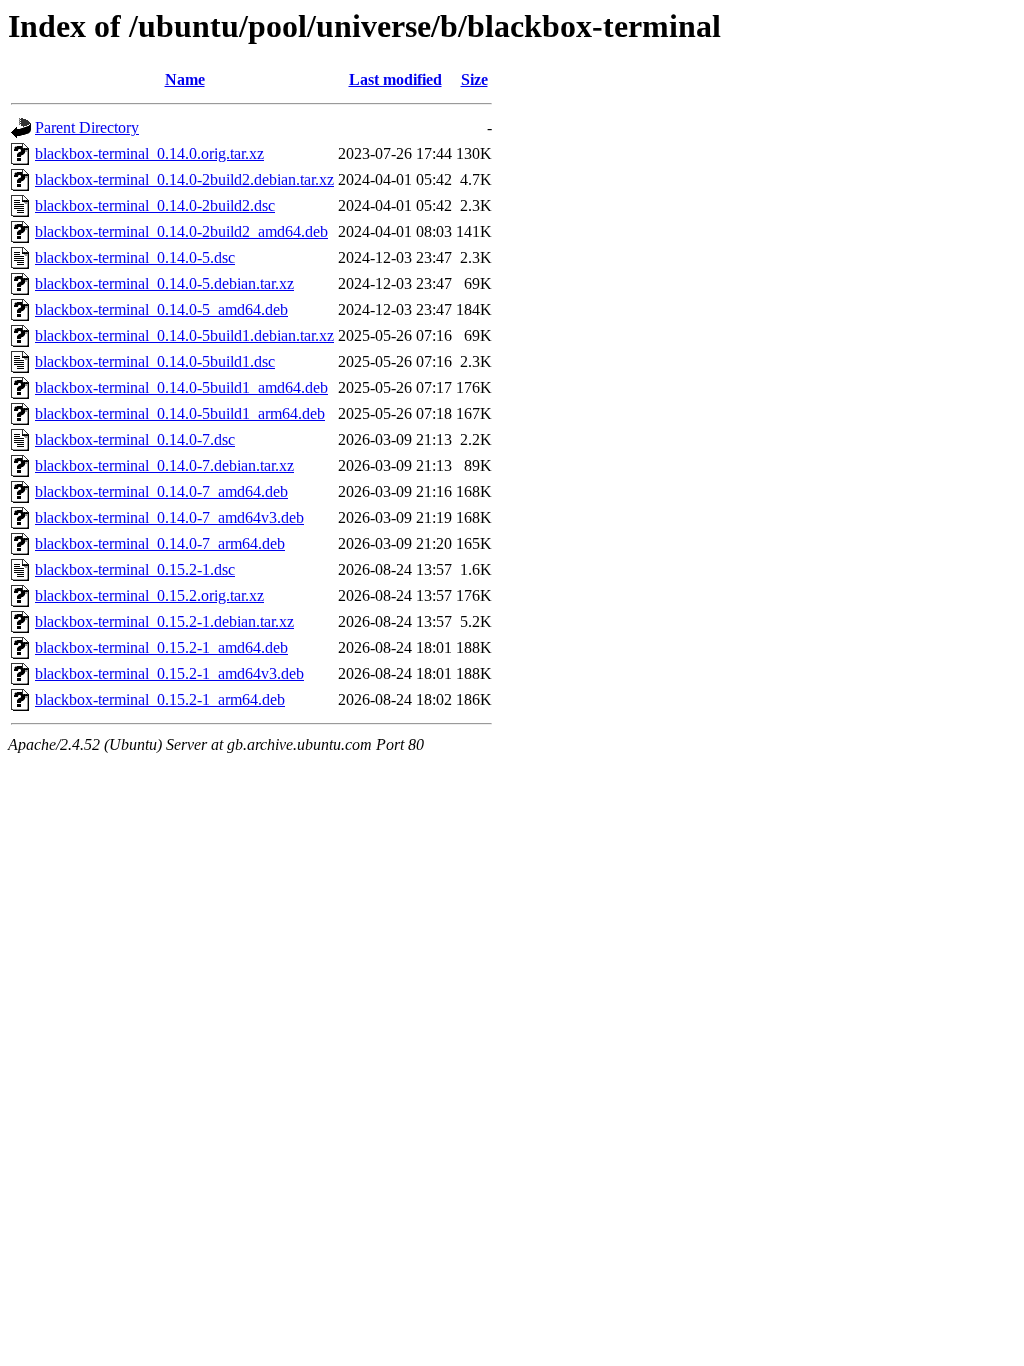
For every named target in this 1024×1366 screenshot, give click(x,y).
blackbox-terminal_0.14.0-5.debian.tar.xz (164, 283)
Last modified (395, 79)
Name (185, 79)
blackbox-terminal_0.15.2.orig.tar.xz (149, 595)
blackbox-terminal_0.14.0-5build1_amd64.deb (181, 387)
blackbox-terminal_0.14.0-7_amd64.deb (161, 491)
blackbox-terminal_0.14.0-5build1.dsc (155, 361)
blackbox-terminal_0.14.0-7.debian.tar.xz (164, 465)
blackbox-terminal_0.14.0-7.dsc (135, 439)
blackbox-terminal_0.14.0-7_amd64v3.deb (169, 517)
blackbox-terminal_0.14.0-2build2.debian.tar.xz (184, 179)
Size (474, 79)
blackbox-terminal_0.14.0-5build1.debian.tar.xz (184, 335)
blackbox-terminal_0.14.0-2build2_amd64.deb (181, 231)
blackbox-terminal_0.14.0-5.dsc (135, 257)
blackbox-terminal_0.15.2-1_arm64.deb (160, 699)
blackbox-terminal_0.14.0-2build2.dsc (155, 205)
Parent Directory (87, 127)
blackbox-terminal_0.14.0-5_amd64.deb (161, 309)
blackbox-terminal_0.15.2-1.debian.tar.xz (164, 621)
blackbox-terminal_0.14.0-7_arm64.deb (160, 543)
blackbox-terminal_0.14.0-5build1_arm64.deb (180, 413)
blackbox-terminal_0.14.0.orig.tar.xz (149, 153)
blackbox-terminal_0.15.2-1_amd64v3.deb (169, 673)
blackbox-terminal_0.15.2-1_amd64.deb (161, 647)
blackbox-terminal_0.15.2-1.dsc (135, 569)
